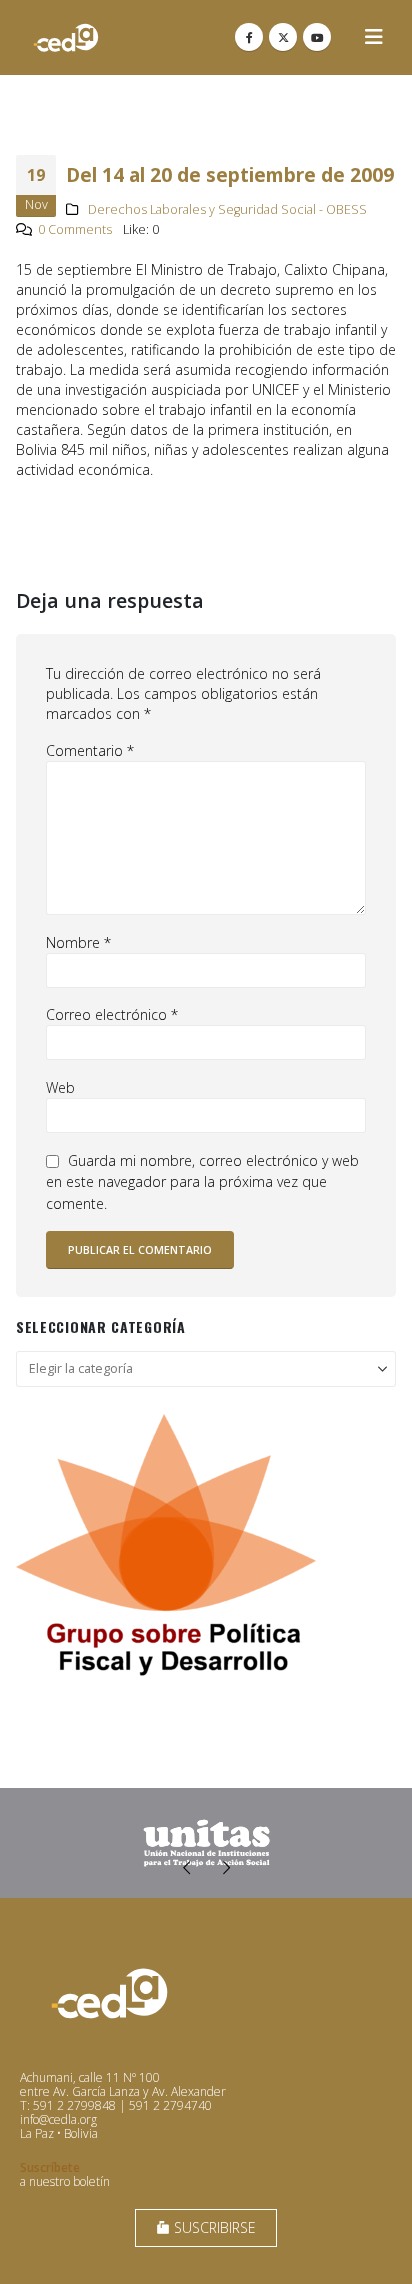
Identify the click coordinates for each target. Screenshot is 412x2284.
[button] (374, 37)
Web (60, 1087)
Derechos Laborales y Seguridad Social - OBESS (227, 209)
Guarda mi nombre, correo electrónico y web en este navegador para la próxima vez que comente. (202, 1182)
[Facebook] (249, 37)
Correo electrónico (112, 1014)
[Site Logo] (66, 37)
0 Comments (75, 229)
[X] (283, 37)
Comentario (90, 750)
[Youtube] (317, 37)
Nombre (78, 942)
